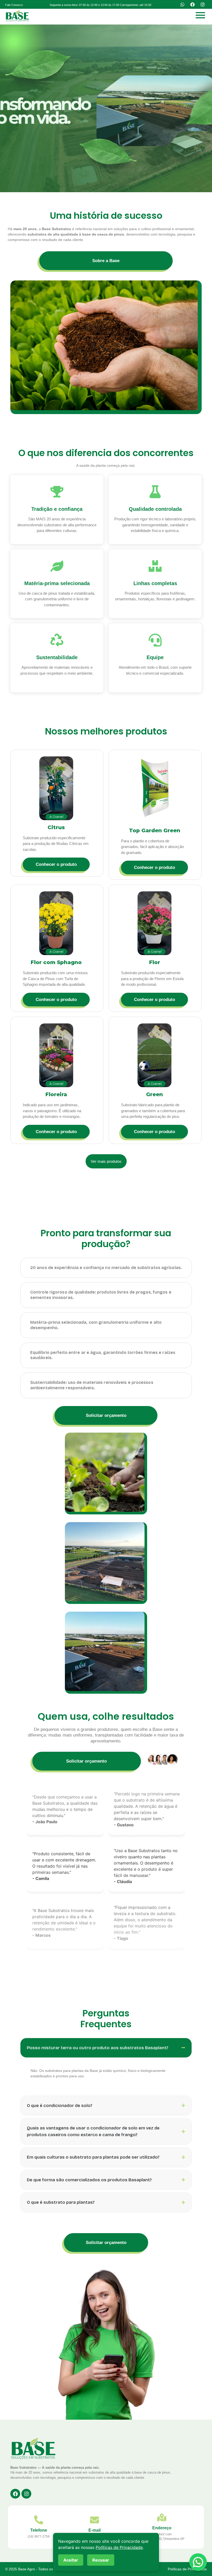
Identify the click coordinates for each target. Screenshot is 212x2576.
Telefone (39, 2530)
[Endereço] (162, 2518)
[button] (100, 5)
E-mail (94, 2530)
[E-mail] (94, 2521)
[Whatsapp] (182, 4)
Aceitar (71, 2560)
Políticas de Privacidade (187, 2569)
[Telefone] (39, 2521)
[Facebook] (192, 4)
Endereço (162, 2528)
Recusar (101, 2560)
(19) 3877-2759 (39, 2537)
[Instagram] (202, 4)
